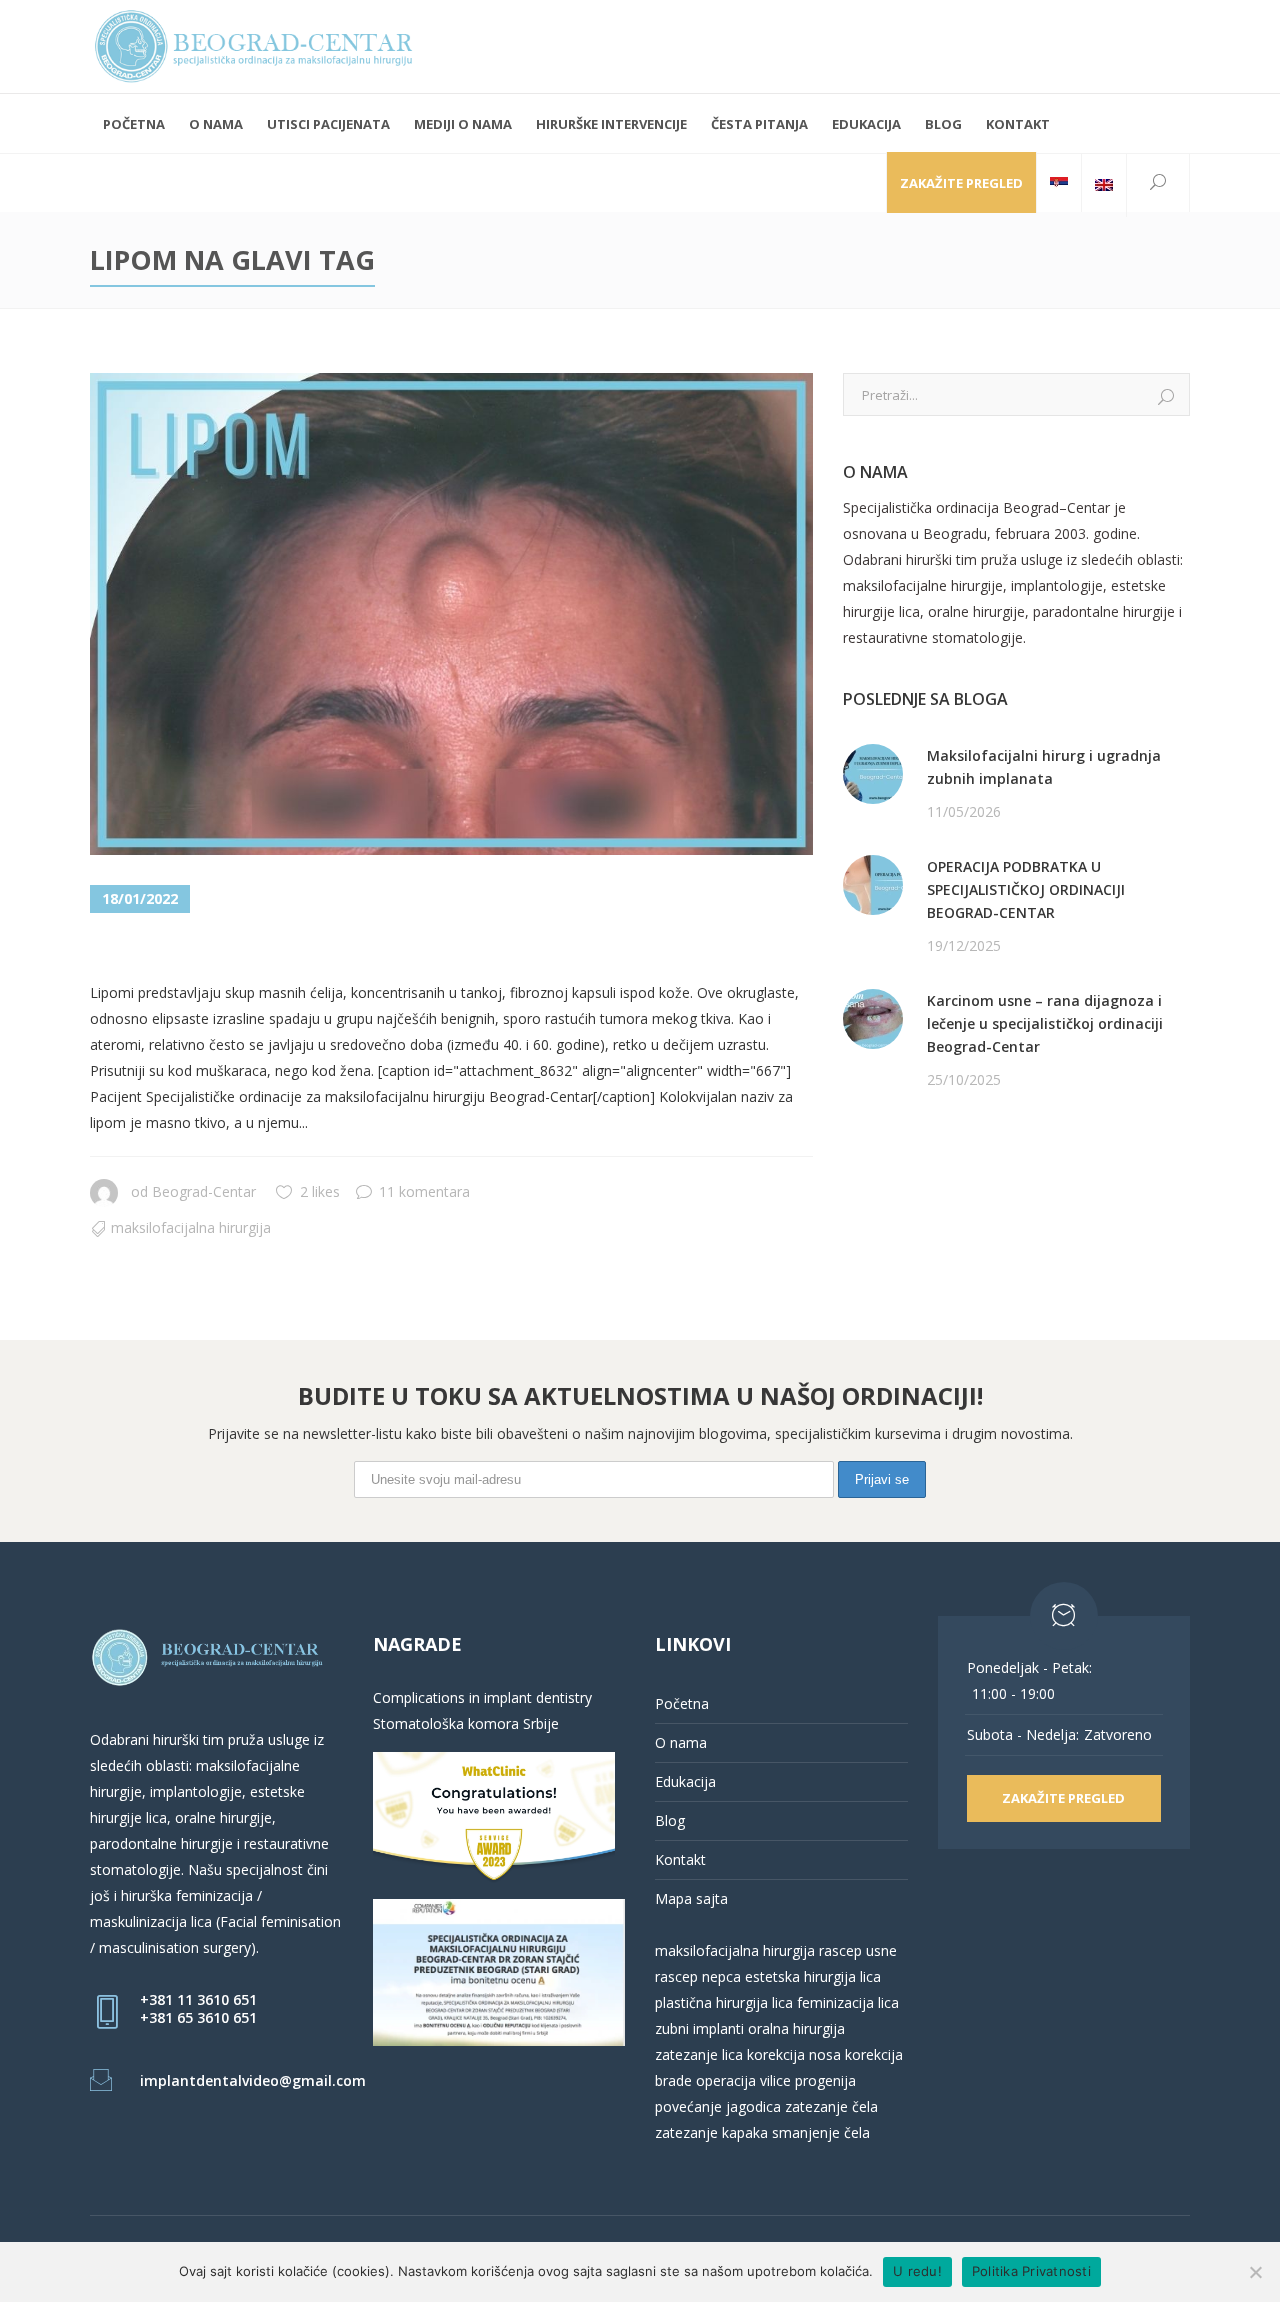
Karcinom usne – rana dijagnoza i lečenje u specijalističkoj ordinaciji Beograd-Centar (1045, 1023)
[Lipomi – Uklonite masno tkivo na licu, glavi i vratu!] (451, 614)
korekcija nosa (792, 2054)
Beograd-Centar (204, 1191)
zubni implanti (699, 2028)
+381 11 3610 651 (198, 1999)
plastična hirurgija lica (724, 2002)
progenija (825, 2080)
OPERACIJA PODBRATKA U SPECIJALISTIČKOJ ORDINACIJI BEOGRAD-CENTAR (1026, 889)
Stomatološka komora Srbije (466, 1723)
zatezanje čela (831, 2106)
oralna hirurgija (796, 2028)
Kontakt (680, 1859)
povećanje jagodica (718, 2106)
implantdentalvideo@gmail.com (253, 2080)
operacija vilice (743, 2080)
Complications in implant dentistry (482, 1697)
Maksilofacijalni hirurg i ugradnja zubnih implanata (1044, 767)
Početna (682, 1703)
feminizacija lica (848, 2002)
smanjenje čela (821, 2132)
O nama (681, 1742)
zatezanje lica (699, 2054)
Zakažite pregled (961, 183)
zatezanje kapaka (711, 2132)
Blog (670, 1820)
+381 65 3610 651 (198, 2017)
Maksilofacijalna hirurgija (191, 1227)
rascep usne (858, 1950)
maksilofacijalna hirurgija (737, 1950)
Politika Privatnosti (1031, 2271)
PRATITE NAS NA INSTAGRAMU (947, 1182)
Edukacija (685, 1781)
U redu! (917, 2271)
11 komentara (424, 1191)
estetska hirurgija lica (813, 1976)
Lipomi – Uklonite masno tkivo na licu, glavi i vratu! (440, 948)
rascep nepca (698, 1976)
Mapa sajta (691, 1898)
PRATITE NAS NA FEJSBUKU (935, 1156)
